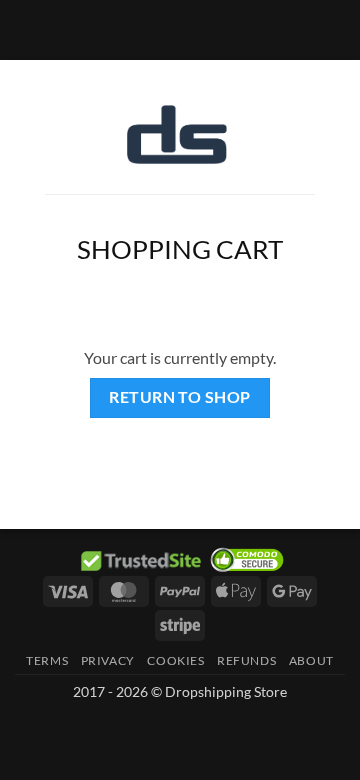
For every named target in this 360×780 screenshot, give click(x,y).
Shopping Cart (180, 249)
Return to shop (180, 397)
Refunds (246, 660)
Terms (47, 660)
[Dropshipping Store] (177, 134)
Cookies (175, 660)
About (311, 660)
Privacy (108, 660)
